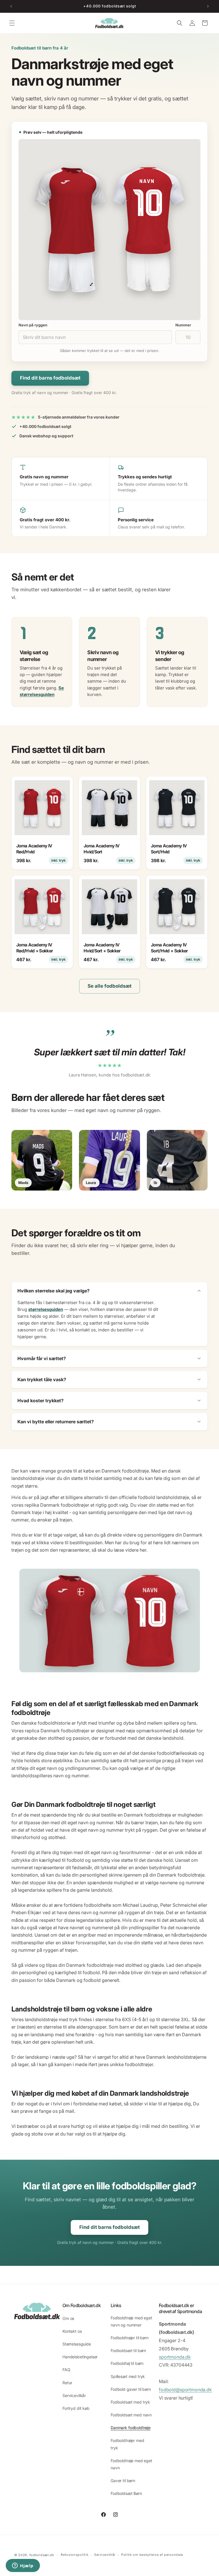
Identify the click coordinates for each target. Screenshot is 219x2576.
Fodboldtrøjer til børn (130, 2338)
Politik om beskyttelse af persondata (152, 2555)
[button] (12, 23)
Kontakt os (72, 2331)
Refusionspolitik (75, 2555)
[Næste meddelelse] (208, 6)
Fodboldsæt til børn (128, 2350)
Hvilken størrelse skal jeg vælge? (53, 1291)
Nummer (183, 325)
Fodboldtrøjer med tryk (127, 2444)
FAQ (66, 2370)
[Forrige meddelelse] (11, 6)
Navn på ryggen (33, 325)
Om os (68, 2318)
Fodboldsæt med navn (131, 2415)
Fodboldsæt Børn (126, 2493)
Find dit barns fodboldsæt (50, 378)
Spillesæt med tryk (128, 2376)
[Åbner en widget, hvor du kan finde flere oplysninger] (23, 2566)
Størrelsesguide (77, 2344)
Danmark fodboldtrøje (131, 2428)
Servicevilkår (74, 2395)
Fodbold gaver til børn (131, 2389)
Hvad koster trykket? (40, 1401)
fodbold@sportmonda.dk (185, 2390)
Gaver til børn (123, 2481)
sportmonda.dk (175, 2357)
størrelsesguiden (46, 1309)
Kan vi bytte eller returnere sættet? (56, 1422)
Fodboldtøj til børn (127, 2363)
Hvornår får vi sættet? (42, 1358)
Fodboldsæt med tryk (130, 2402)
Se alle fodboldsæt (109, 986)
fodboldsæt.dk (42, 2555)
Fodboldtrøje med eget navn (131, 2464)
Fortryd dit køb (76, 2408)
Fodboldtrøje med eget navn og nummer (131, 2321)
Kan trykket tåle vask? (42, 1379)
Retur (67, 2383)
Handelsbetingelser (80, 2357)
